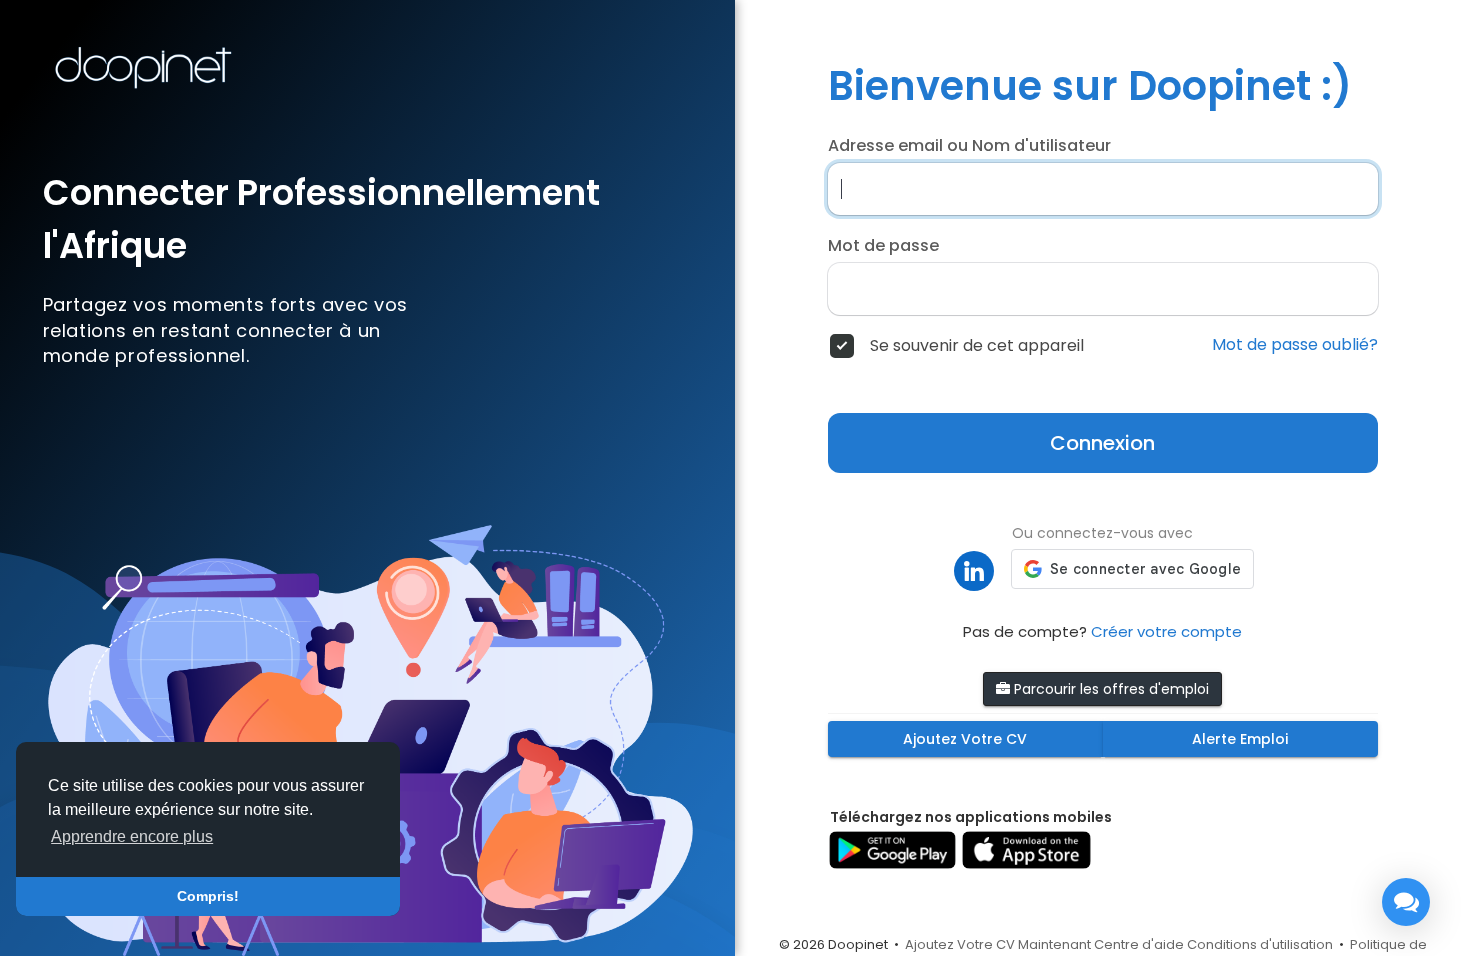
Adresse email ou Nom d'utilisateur (969, 146)
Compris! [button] (208, 896)
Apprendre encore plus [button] (132, 836)
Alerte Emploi (1240, 739)
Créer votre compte (1166, 631)
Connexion (1102, 443)
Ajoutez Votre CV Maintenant (998, 944)
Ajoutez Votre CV (965, 739)
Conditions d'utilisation (1260, 944)
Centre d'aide (1139, 944)
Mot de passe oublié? (1295, 345)
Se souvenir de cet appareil (977, 346)
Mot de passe (883, 246)
